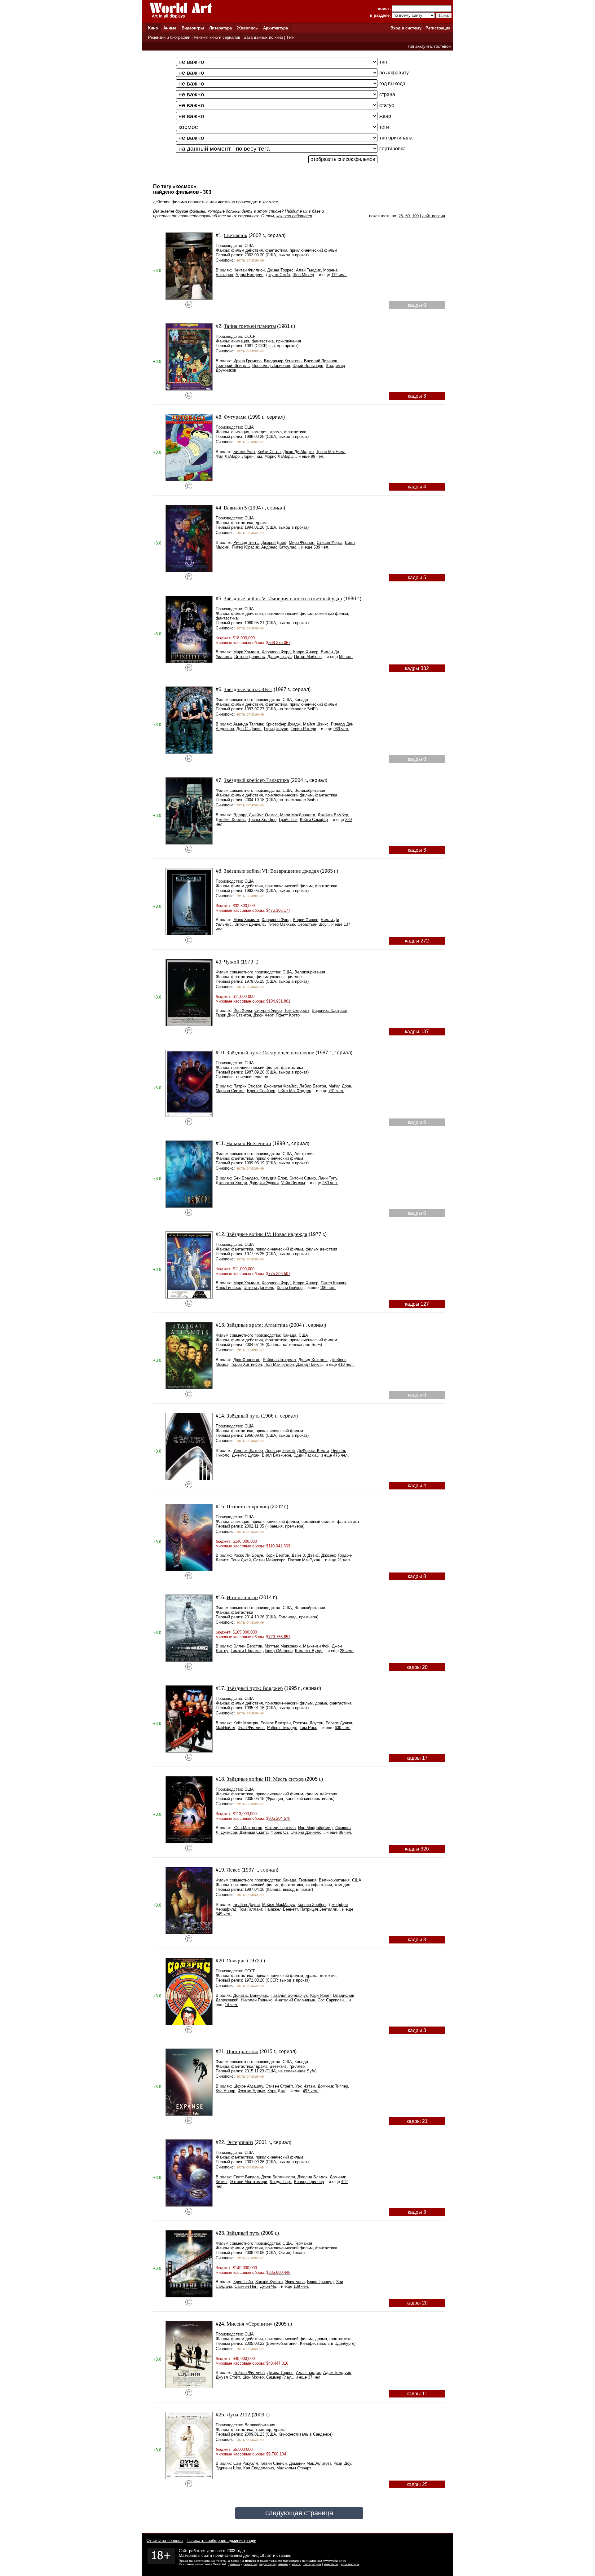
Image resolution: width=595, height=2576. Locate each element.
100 (415, 216)
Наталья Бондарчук (289, 1995)
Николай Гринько (257, 2000)
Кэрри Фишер (306, 652)
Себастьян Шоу (312, 924)
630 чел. (343, 1728)
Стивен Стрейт (279, 2086)
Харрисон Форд (276, 652)
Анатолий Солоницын (295, 2000)
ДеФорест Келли (313, 1451)
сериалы (250, 2564)
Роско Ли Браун (248, 1555)
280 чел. (330, 1183)
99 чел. (318, 456)
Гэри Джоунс (276, 729)
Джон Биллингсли (278, 2177)
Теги (290, 37)
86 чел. (346, 1832)
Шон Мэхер (303, 275)
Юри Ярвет (320, 1995)
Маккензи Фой (316, 1646)
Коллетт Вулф (309, 1651)
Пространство (242, 2051)
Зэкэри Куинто (269, 2282)
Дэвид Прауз (280, 657)
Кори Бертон (277, 1555)
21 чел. (344, 1560)
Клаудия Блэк (274, 1178)
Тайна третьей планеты (250, 326)
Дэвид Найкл (309, 1364)
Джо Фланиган (247, 1360)
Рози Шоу (342, 2463)
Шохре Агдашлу (248, 2086)
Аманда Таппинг (248, 724)
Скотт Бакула (246, 2177)
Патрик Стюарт (247, 1086)
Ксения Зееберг (312, 1905)
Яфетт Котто (288, 1015)
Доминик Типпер (333, 2086)
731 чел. (336, 1091)
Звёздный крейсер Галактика (256, 780)
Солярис (236, 1961)
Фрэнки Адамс (251, 2091)
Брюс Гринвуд (320, 2282)
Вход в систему (406, 28)
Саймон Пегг (246, 2286)
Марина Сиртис (230, 1091)
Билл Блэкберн (276, 1455)
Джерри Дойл (274, 543)
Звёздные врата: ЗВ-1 (248, 689)
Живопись (247, 28)
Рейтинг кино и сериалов (217, 37)
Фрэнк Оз (279, 1832)
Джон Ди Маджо (298, 452)
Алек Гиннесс (228, 1288)
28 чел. (347, 1651)
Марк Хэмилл (246, 652)
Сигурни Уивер (268, 1010)
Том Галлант (251, 1909)
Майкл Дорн (340, 1086)
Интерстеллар (242, 1597)
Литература (220, 28)
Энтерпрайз (240, 2142)
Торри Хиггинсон (246, 1364)
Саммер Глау (278, 2377)
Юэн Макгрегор (248, 1828)
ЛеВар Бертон (313, 1086)
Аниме (170, 28)
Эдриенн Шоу (228, 2468)
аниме (283, 2564)
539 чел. (322, 547)
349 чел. (224, 1914)
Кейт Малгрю (246, 1723)
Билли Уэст (244, 452)
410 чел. (346, 1364)
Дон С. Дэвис (249, 729)
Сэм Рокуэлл (246, 2463)
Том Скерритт (297, 1010)
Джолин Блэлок (312, 2177)
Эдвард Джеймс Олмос (256, 815)
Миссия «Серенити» (250, 2324)
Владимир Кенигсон (283, 361)
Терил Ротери (303, 729)
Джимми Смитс (254, 1832)
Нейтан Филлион (249, 270)
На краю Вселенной (249, 1143)
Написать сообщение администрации (221, 2541)
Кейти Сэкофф (314, 820)
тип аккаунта (420, 46)
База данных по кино (263, 37)
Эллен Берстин (248, 1646)
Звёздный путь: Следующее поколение (270, 1053)
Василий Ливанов (321, 361)
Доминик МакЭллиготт (310, 2463)
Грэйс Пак (288, 820)
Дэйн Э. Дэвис (305, 1555)
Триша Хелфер (262, 820)
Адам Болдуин (249, 275)
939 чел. (341, 729)
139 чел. (301, 2286)
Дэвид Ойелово (278, 1651)
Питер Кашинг (333, 1283)
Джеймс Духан (246, 1455)
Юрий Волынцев (308, 366)
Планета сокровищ (248, 1507)
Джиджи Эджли (264, 1183)
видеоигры (267, 2564)
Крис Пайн (243, 2282)
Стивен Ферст (330, 543)
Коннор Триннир (309, 2182)
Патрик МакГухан (304, 1560)
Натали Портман (280, 1828)
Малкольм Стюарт (294, 2468)
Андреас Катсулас (279, 547)
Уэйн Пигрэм (293, 1183)
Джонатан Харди (231, 1183)
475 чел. (341, 1455)
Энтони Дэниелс (250, 657)
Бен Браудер (246, 1178)
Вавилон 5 (235, 508)
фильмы (234, 2564)
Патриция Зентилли (319, 1909)
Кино (153, 28)
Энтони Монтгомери (249, 2182)
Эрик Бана (295, 2282)
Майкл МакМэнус (279, 1905)
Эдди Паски (305, 1455)
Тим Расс (309, 1728)
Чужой (231, 962)
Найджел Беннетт (281, 1909)
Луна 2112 (238, 2415)
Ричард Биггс (246, 543)
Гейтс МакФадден (294, 1091)
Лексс (233, 1870)
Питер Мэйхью (308, 657)
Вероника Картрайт (330, 1010)
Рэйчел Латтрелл (279, 1360)
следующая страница (299, 2513)
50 (408, 216)
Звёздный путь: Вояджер (255, 1688)
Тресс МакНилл (331, 452)
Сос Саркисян (331, 2000)
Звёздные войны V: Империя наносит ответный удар (283, 599)
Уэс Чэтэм (305, 2086)
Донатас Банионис (251, 1995)
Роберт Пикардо (282, 1728)
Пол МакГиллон (279, 1364)
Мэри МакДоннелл (298, 815)
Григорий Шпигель (233, 366)
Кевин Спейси (274, 2463)
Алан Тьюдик (308, 270)
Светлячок (236, 235)
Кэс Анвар (225, 2091)
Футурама (235, 417)
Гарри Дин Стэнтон (233, 1015)
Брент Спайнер (261, 1091)
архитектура (350, 2564)
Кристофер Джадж (283, 724)
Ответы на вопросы (165, 2541)
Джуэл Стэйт (278, 275)
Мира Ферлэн (302, 543)
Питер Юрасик (245, 547)
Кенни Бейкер (290, 1288)
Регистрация (438, 28)
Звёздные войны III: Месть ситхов (265, 1779)
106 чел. (328, 1288)
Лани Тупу (328, 1178)
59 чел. (346, 657)
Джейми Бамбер (333, 815)
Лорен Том (252, 456)
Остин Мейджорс (269, 1560)
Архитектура (275, 28)
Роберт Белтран (276, 1723)
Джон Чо (268, 2286)
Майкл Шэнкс (316, 724)
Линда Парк (281, 2182)
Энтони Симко (303, 1178)
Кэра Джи (276, 2091)
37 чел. (315, 2377)
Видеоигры (193, 28)
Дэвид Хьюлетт (313, 1360)
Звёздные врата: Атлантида (257, 1325)
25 (401, 216)
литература (312, 2564)
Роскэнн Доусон (308, 1723)
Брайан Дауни (247, 1905)
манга (296, 2564)
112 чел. (339, 275)
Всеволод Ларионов (271, 366)
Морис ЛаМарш (279, 456)
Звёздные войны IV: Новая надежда (267, 1234)
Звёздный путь (243, 1416)
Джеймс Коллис (231, 820)
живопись (331, 2564)
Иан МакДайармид (315, 1828)
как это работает (294, 216)
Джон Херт (263, 1015)
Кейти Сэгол (269, 452)
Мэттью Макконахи (283, 1646)
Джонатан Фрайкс (280, 1086)
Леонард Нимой (280, 1451)
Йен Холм (243, 1010)
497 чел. (311, 2091)
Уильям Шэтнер (248, 1451)
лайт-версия (434, 216)
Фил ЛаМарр (228, 456)
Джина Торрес (280, 270)
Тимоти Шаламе (246, 1651)
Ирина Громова (247, 361)
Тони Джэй (241, 1560)
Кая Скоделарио (259, 2468)
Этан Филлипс (251, 1728)
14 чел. (231, 2005)
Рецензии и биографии (169, 37)
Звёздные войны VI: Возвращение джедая (271, 871)
